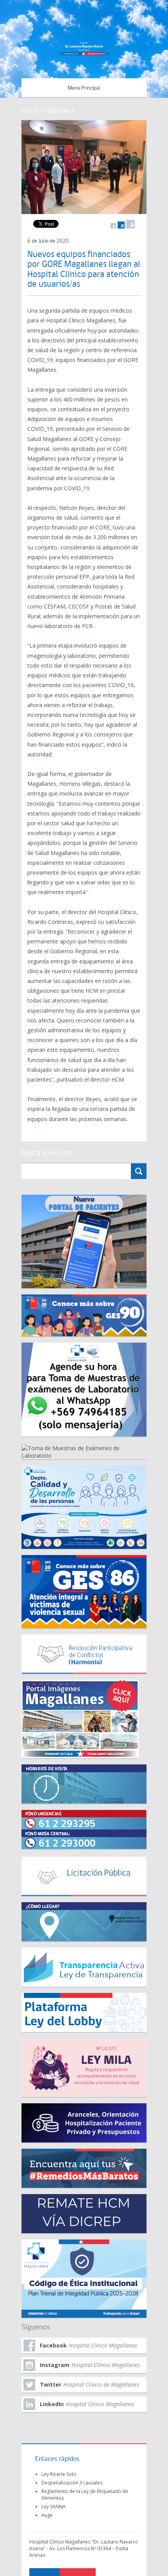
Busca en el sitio (47, 1153)
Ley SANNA (54, 2507)
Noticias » (59, 110)
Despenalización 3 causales (72, 2483)
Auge (47, 2515)
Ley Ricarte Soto (59, 2474)
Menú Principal (84, 88)
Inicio (30, 110)
